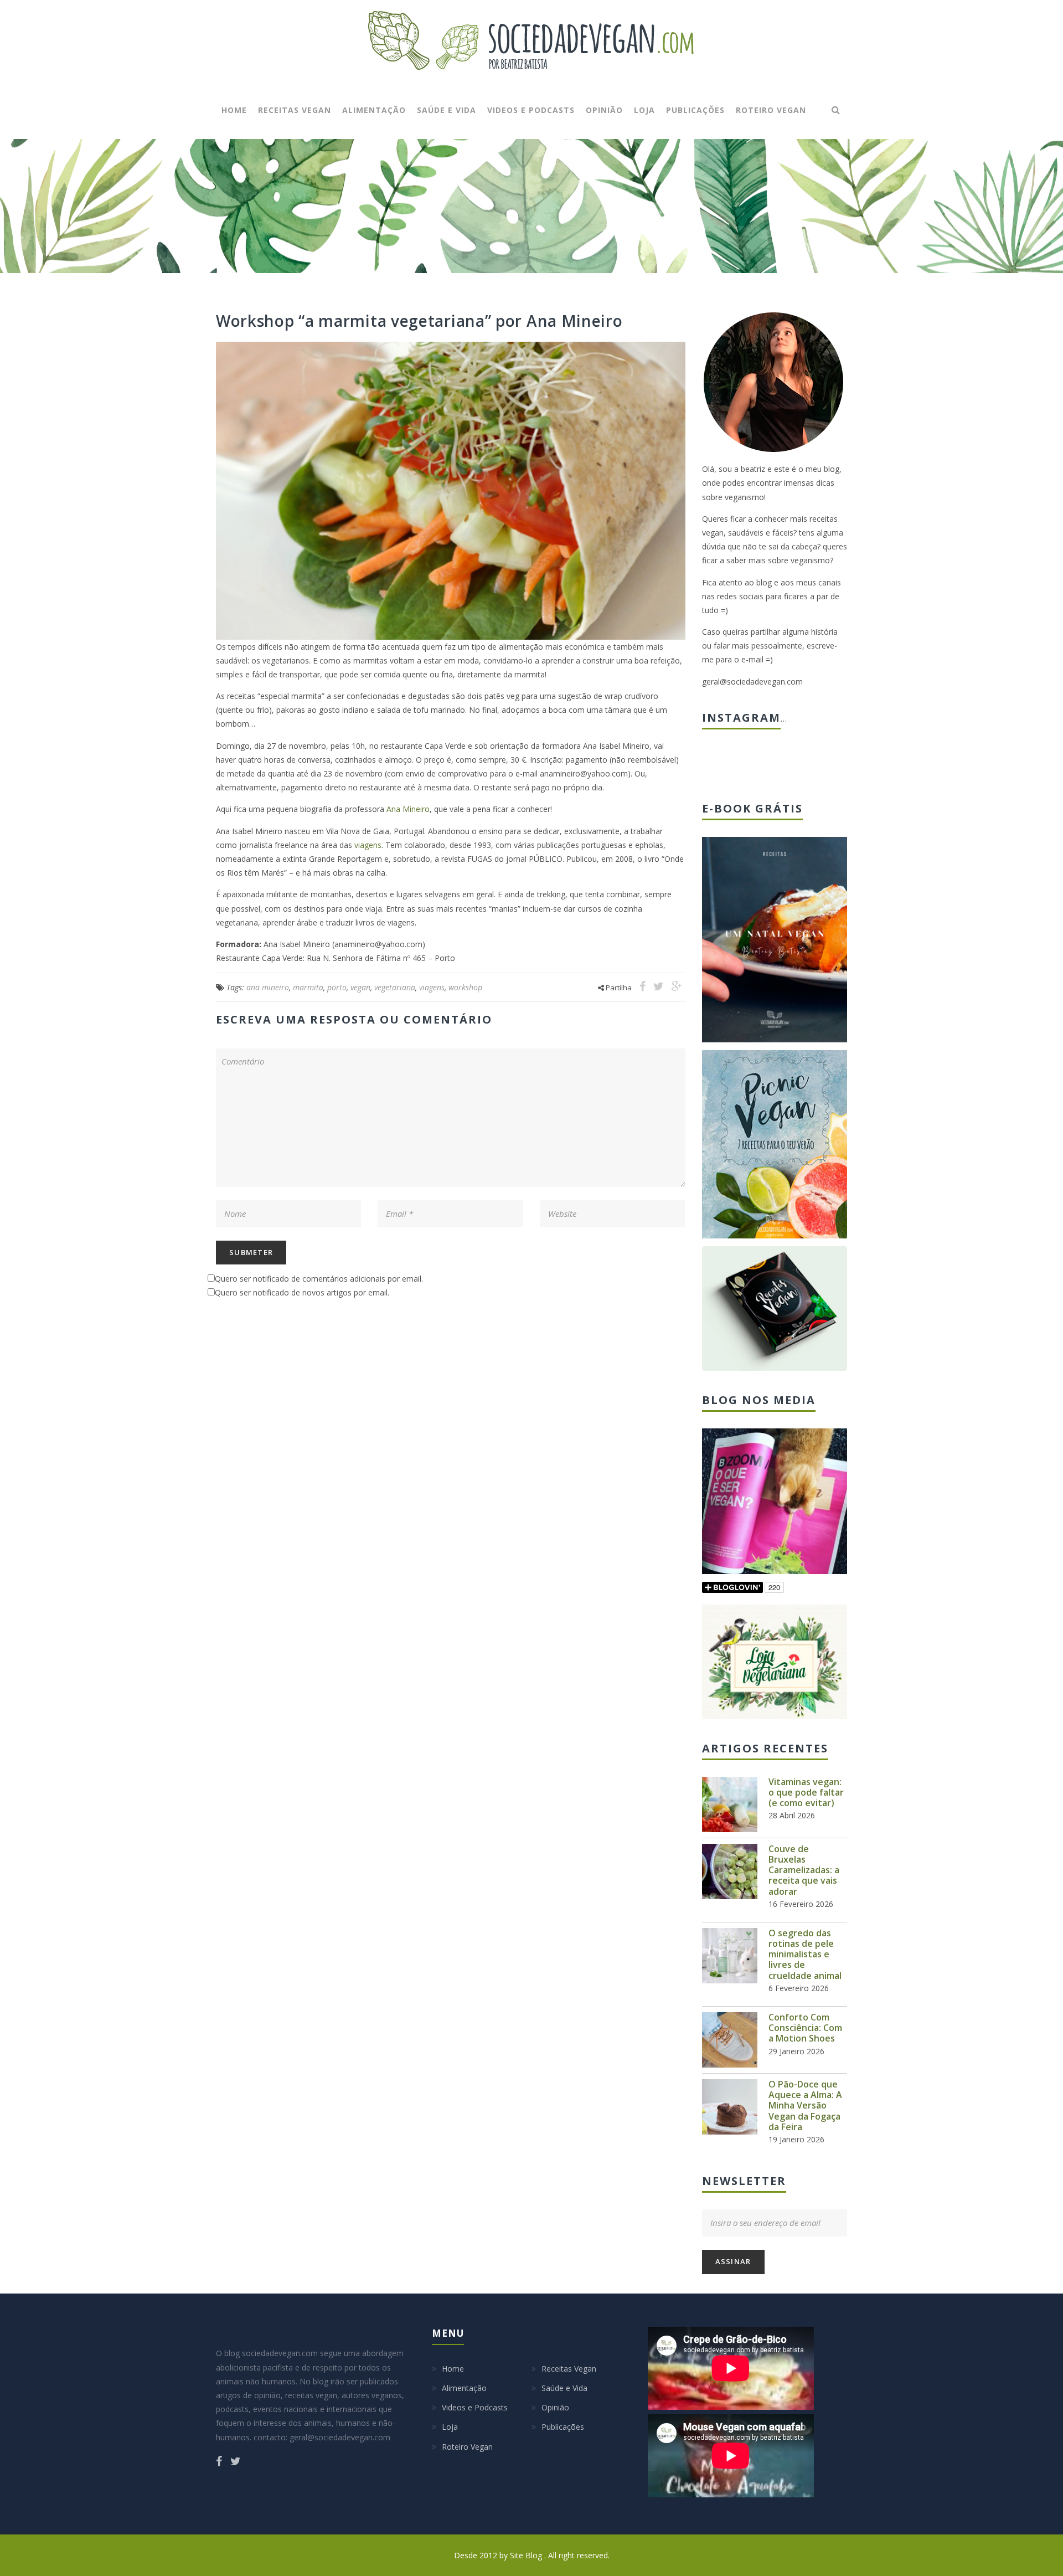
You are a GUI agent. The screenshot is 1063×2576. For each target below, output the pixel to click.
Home (234, 110)
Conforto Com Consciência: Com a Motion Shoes (805, 2028)
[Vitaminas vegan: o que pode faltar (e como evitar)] (730, 1804)
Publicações (695, 110)
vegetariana (395, 987)
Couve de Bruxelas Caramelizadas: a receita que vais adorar (804, 1870)
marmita (308, 987)
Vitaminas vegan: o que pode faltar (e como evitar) (806, 1792)
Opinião (604, 110)
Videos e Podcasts (531, 110)
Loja (644, 110)
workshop (465, 987)
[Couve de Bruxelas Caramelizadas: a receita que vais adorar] (730, 1871)
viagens (368, 845)
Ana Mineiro (408, 809)
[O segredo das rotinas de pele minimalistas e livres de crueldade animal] (730, 1956)
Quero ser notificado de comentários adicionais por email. (319, 1279)
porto (337, 987)
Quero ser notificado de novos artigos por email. (302, 1292)
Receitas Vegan (295, 110)
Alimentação (374, 110)
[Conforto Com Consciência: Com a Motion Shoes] (730, 2040)
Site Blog (527, 2555)
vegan (360, 987)
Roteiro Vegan (771, 110)
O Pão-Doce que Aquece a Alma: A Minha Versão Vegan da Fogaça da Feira (805, 2105)
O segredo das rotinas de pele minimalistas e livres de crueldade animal (805, 1954)
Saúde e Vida (447, 110)
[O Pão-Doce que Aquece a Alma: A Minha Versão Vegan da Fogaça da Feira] (730, 2107)
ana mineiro (268, 987)
